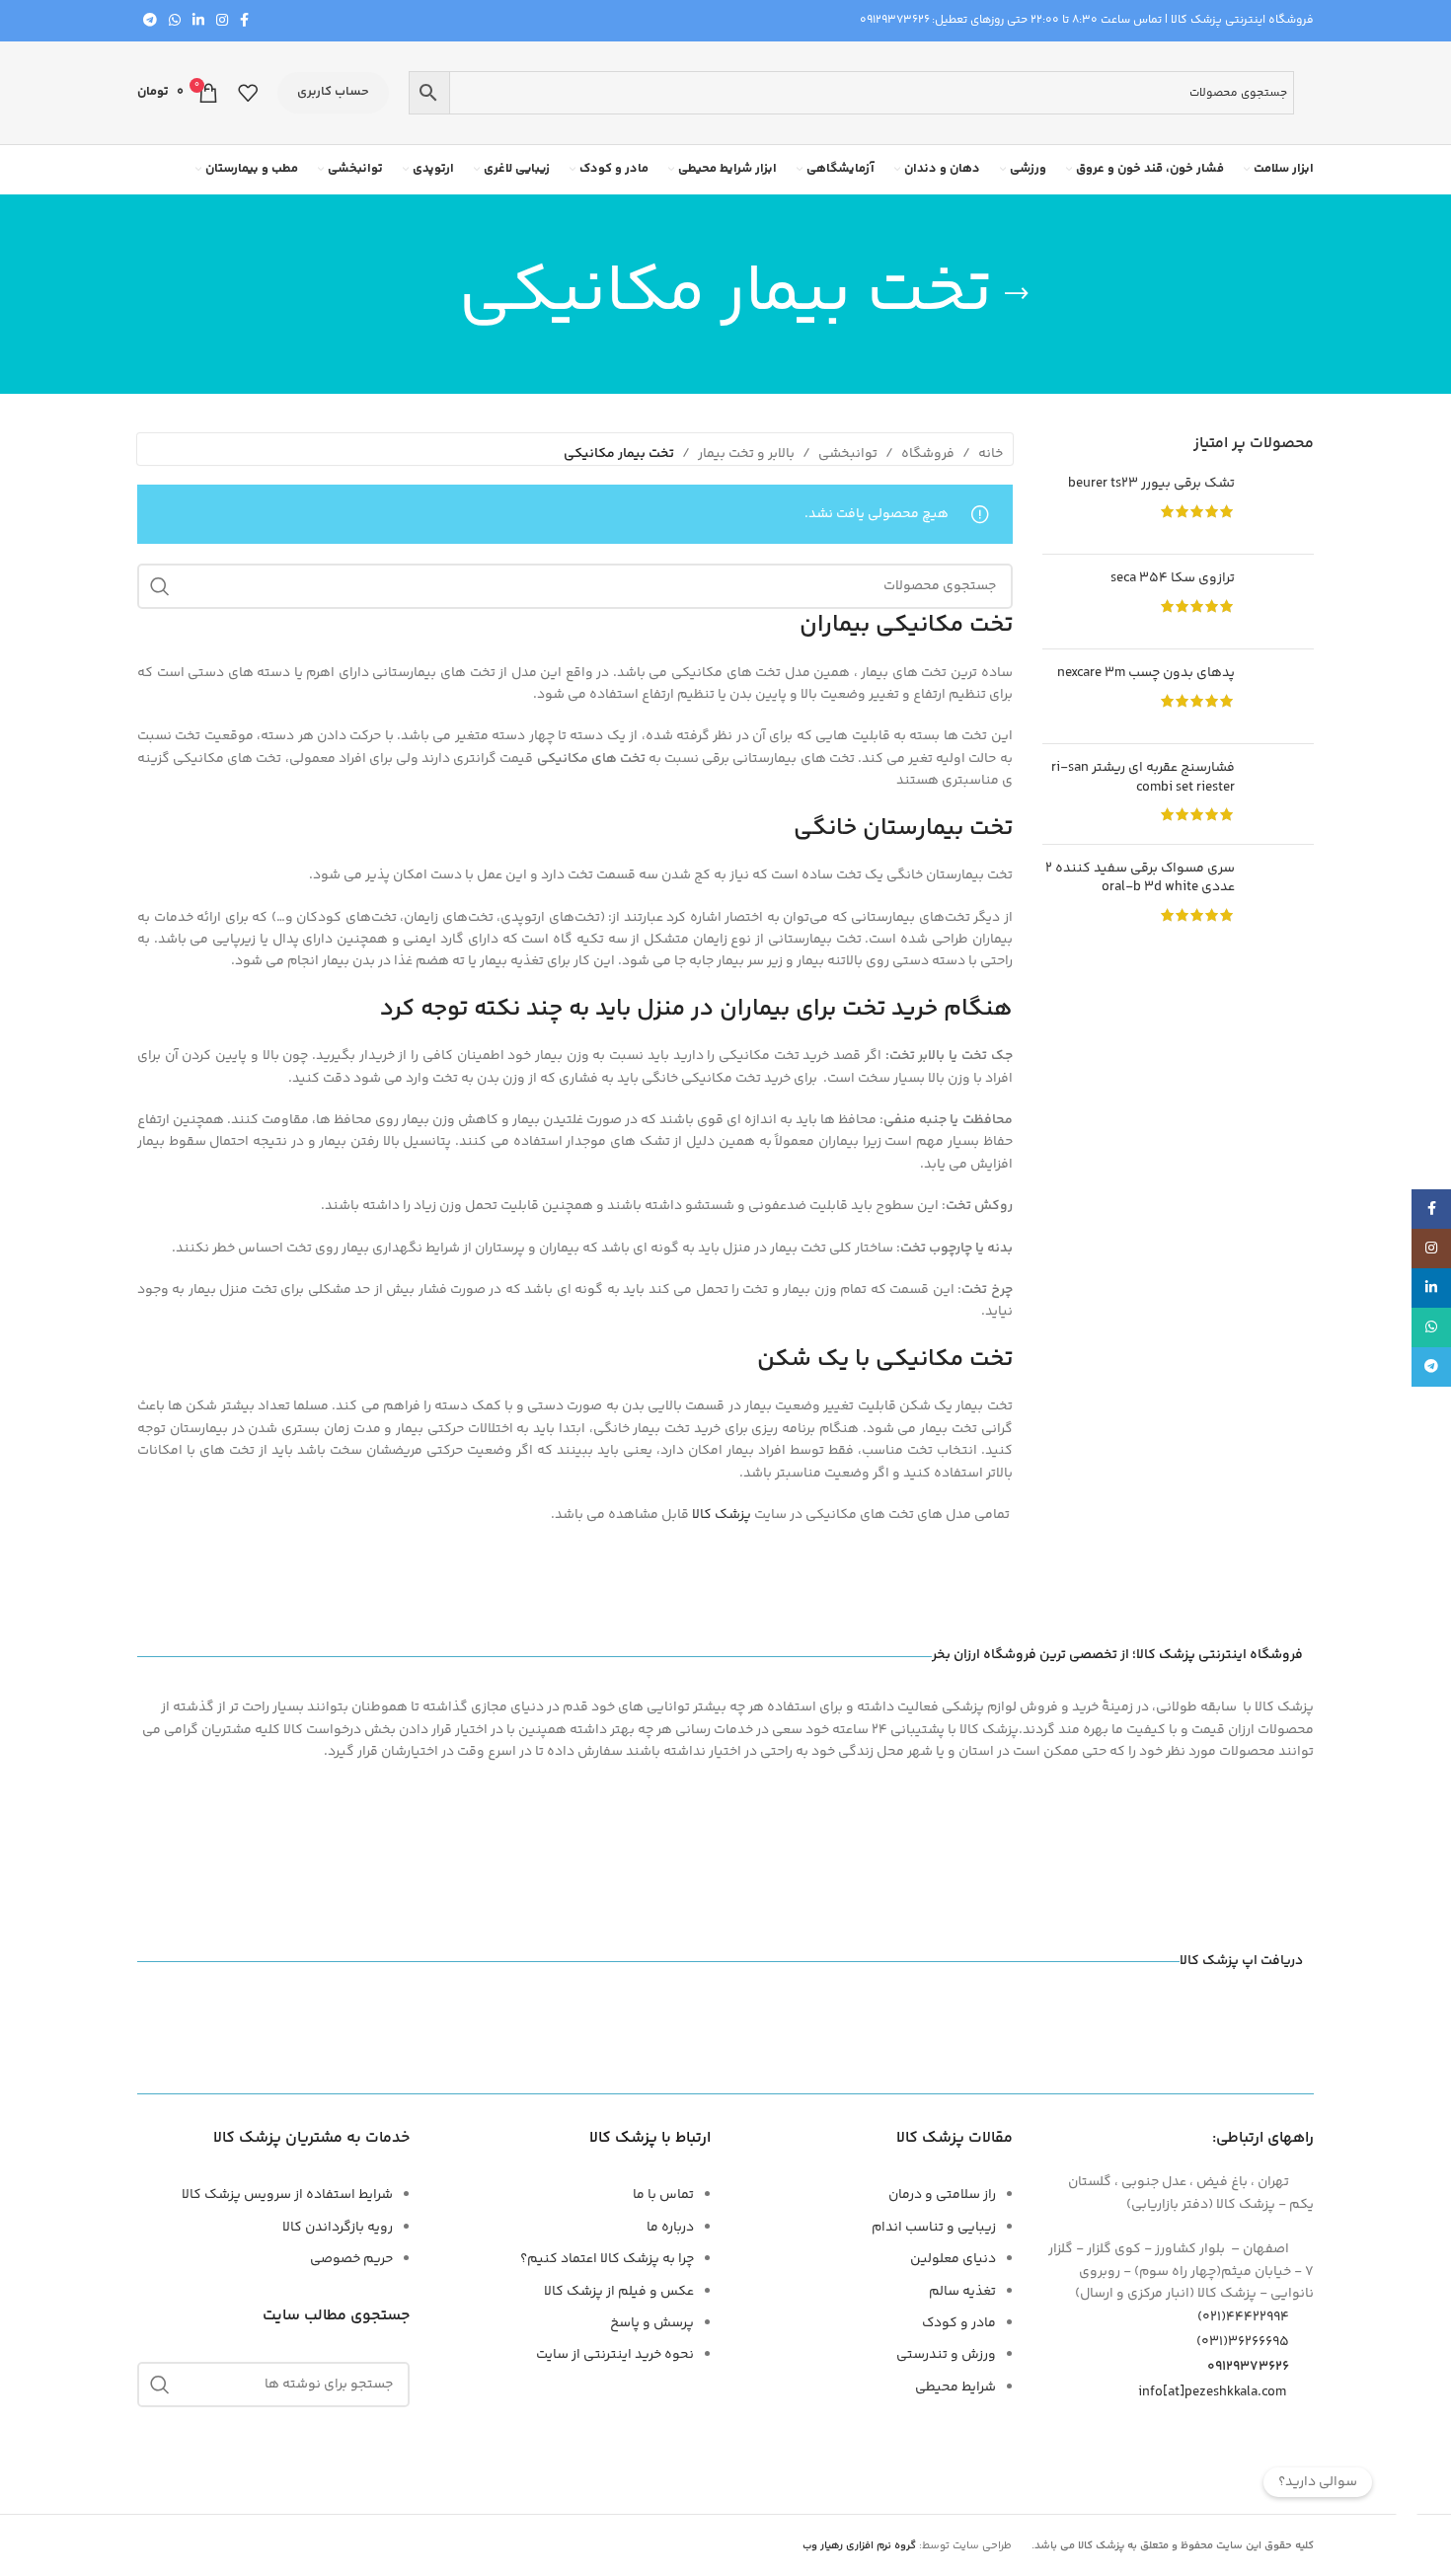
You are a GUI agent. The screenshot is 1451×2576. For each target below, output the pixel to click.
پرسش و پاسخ (652, 2323)
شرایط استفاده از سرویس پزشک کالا (287, 2195)
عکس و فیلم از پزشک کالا (619, 2292)
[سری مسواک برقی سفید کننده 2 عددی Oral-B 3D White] (1282, 895)
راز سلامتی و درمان (942, 2195)
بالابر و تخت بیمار (746, 454)
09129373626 (895, 20)
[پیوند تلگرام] (150, 21)
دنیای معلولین (953, 2259)
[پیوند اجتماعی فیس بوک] (244, 21)
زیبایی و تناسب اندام (934, 2228)
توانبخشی (848, 454)
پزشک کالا (722, 1515)
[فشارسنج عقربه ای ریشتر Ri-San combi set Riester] (1282, 794)
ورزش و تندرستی (946, 2355)
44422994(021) (1243, 2317)
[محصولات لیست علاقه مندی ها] (248, 93)
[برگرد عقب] (1017, 294)
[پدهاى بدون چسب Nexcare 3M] (1282, 696)
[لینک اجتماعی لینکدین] (198, 21)
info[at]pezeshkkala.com (1212, 2391)
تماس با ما (663, 2195)
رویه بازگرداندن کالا (338, 2228)
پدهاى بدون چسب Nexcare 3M (1146, 674)
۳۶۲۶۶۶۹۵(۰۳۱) (1243, 2342)
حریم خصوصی (351, 2259)
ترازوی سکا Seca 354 (1173, 579)
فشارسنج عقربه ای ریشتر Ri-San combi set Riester (1143, 778)
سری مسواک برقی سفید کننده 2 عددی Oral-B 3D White (1140, 879)
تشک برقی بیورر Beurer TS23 (1151, 485)
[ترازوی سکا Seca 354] (1282, 602)
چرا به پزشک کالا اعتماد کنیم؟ (607, 2259)
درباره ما (670, 2228)
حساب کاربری (333, 92)
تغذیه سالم (962, 2292)
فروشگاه (928, 454)
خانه (991, 454)
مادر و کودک (959, 2323)
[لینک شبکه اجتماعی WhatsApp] (175, 21)
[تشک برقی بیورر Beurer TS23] (1282, 507)
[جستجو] (160, 586)
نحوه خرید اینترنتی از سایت (615, 2355)
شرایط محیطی (955, 2387)
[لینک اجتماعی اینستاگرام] (222, 21)
